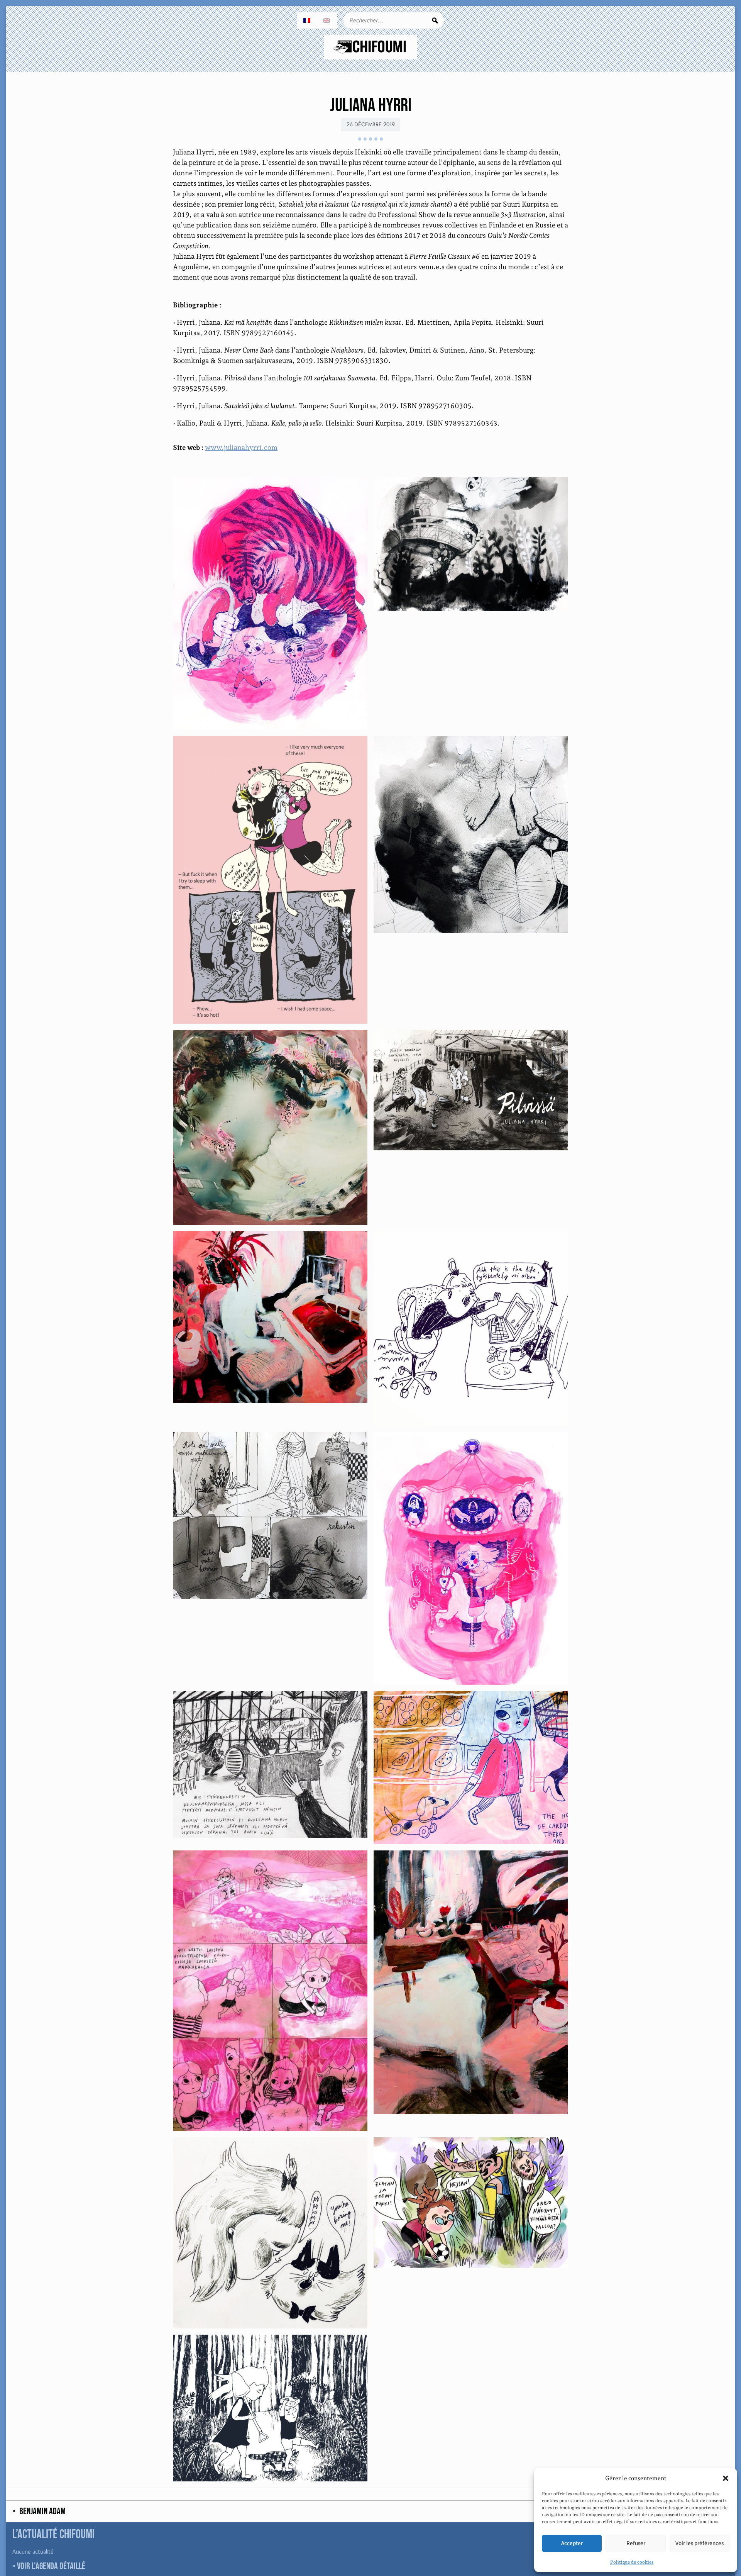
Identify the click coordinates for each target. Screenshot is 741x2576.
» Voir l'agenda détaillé (49, 2566)
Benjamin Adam (42, 2512)
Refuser (636, 2543)
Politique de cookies (632, 2562)
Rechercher (435, 20)
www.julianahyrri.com (241, 447)
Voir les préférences (700, 2543)
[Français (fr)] (307, 20)
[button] (726, 2478)
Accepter (572, 2543)
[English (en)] (327, 20)
